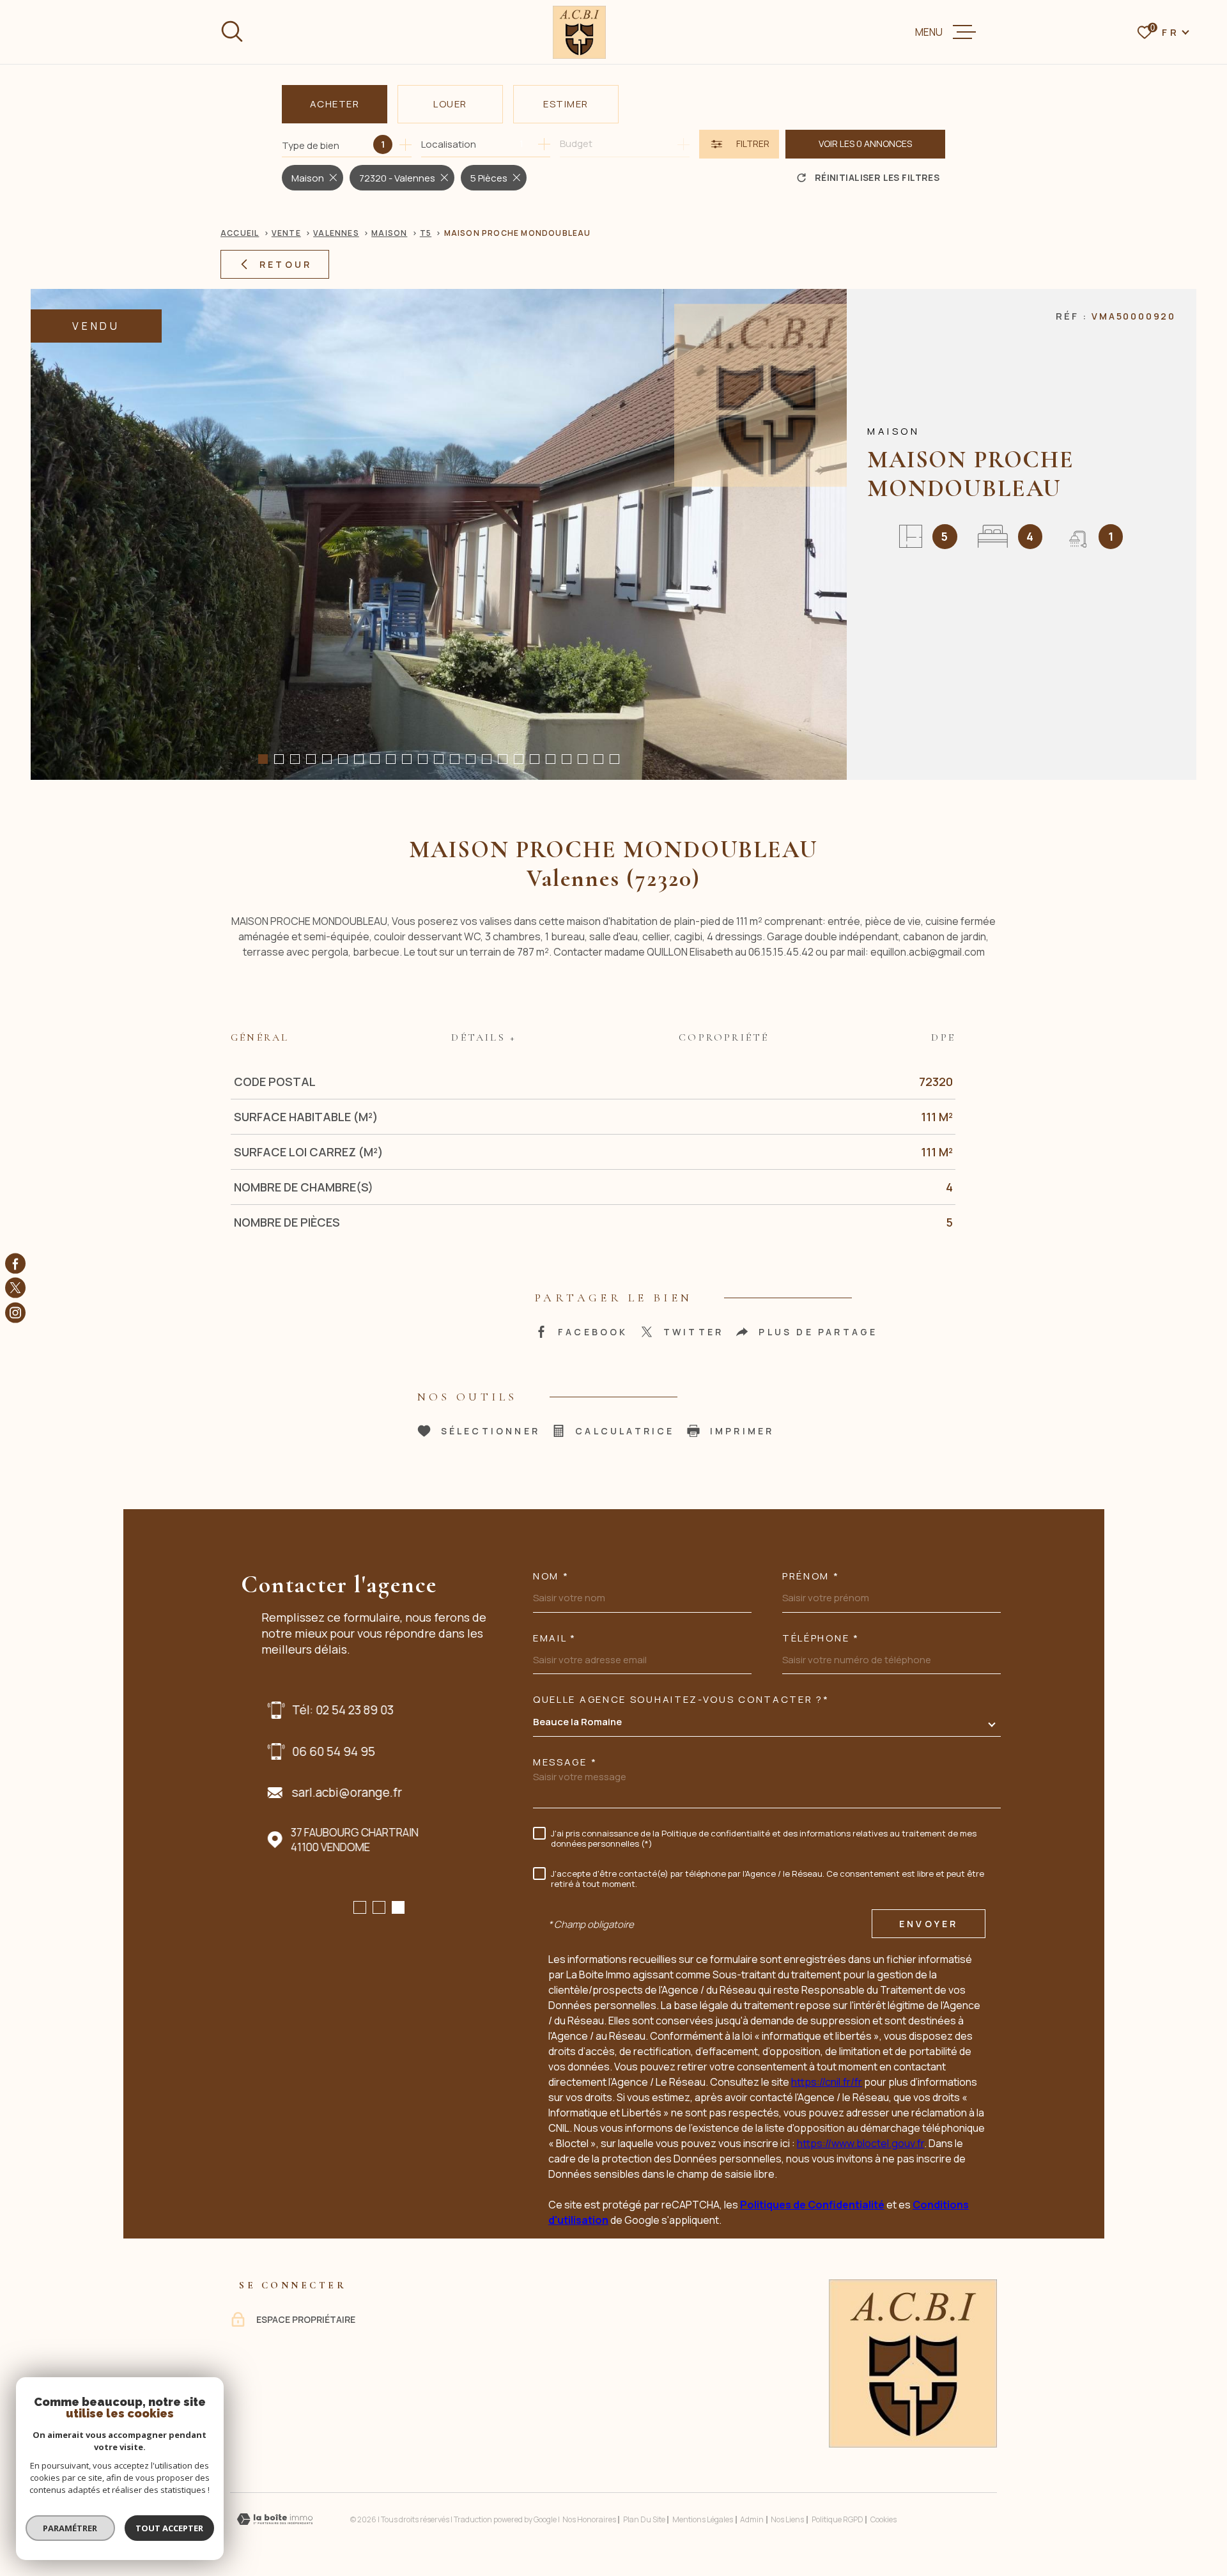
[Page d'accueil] (579, 32)
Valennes (336, 233)
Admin (752, 2519)
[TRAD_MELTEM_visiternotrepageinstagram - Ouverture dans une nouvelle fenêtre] (15, 1312)
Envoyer (929, 1924)
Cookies (884, 2520)
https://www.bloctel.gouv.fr (860, 2143)
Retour (286, 264)
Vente (286, 233)
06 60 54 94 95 (327, 1751)
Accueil (240, 233)
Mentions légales (703, 2519)
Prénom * (811, 1576)
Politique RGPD (837, 2519)
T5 (426, 233)
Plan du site (644, 2519)
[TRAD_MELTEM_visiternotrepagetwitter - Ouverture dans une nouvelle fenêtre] (15, 1288)
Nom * (551, 1576)
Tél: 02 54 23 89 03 (336, 1710)
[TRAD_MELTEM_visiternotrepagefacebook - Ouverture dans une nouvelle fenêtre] (15, 1264)
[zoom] (439, 534)
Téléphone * (821, 1638)
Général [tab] (260, 1037)
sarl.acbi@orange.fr (341, 1792)
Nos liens (787, 2519)
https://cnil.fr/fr (827, 2082)
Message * (565, 1762)
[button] (263, 759)
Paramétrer (71, 2528)
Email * (555, 1638)
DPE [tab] (943, 1037)
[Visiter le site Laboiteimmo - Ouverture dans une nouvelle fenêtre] (275, 2519)
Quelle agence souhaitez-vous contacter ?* (681, 1699)
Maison (389, 233)
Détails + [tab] (484, 1037)
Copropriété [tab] (724, 1037)
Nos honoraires (589, 2519)
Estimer (566, 104)
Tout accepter (169, 2528)
